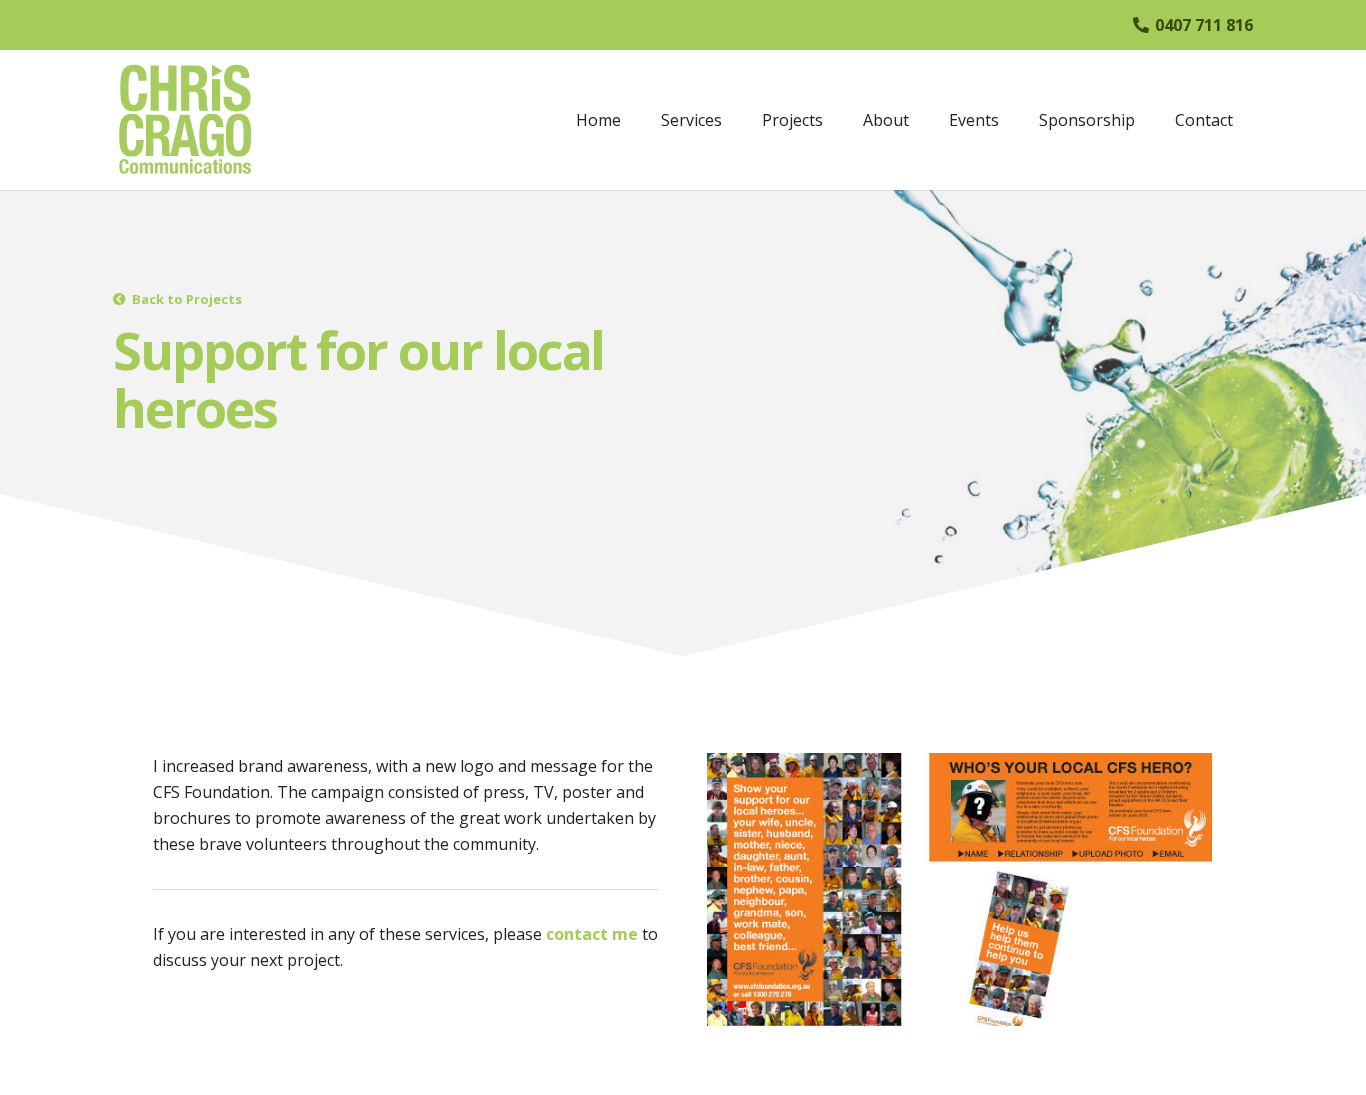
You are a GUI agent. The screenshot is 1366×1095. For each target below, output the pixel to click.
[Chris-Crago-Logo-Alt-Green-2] (185, 120)
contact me (592, 934)
